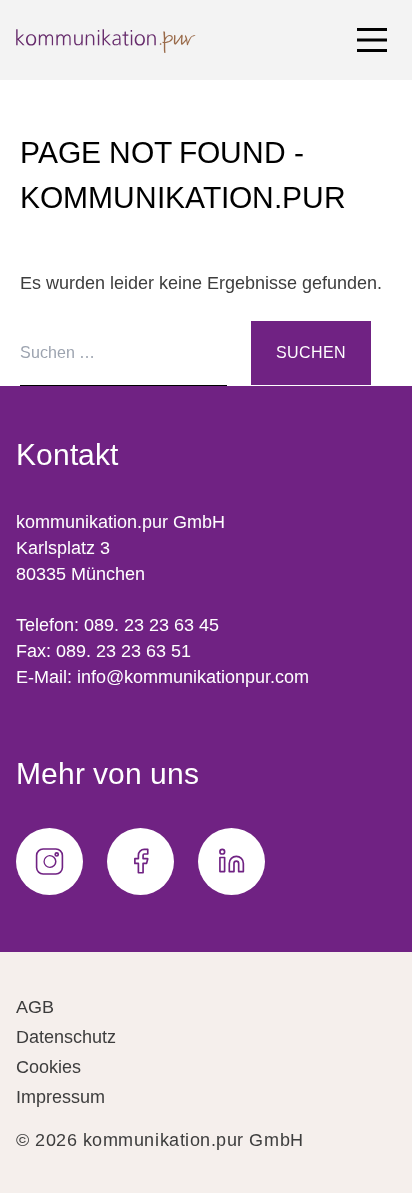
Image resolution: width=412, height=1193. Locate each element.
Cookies (48, 1067)
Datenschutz (66, 1037)
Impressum (60, 1097)
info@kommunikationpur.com (193, 677)
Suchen (311, 352)
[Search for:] (135, 352)
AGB (35, 1007)
